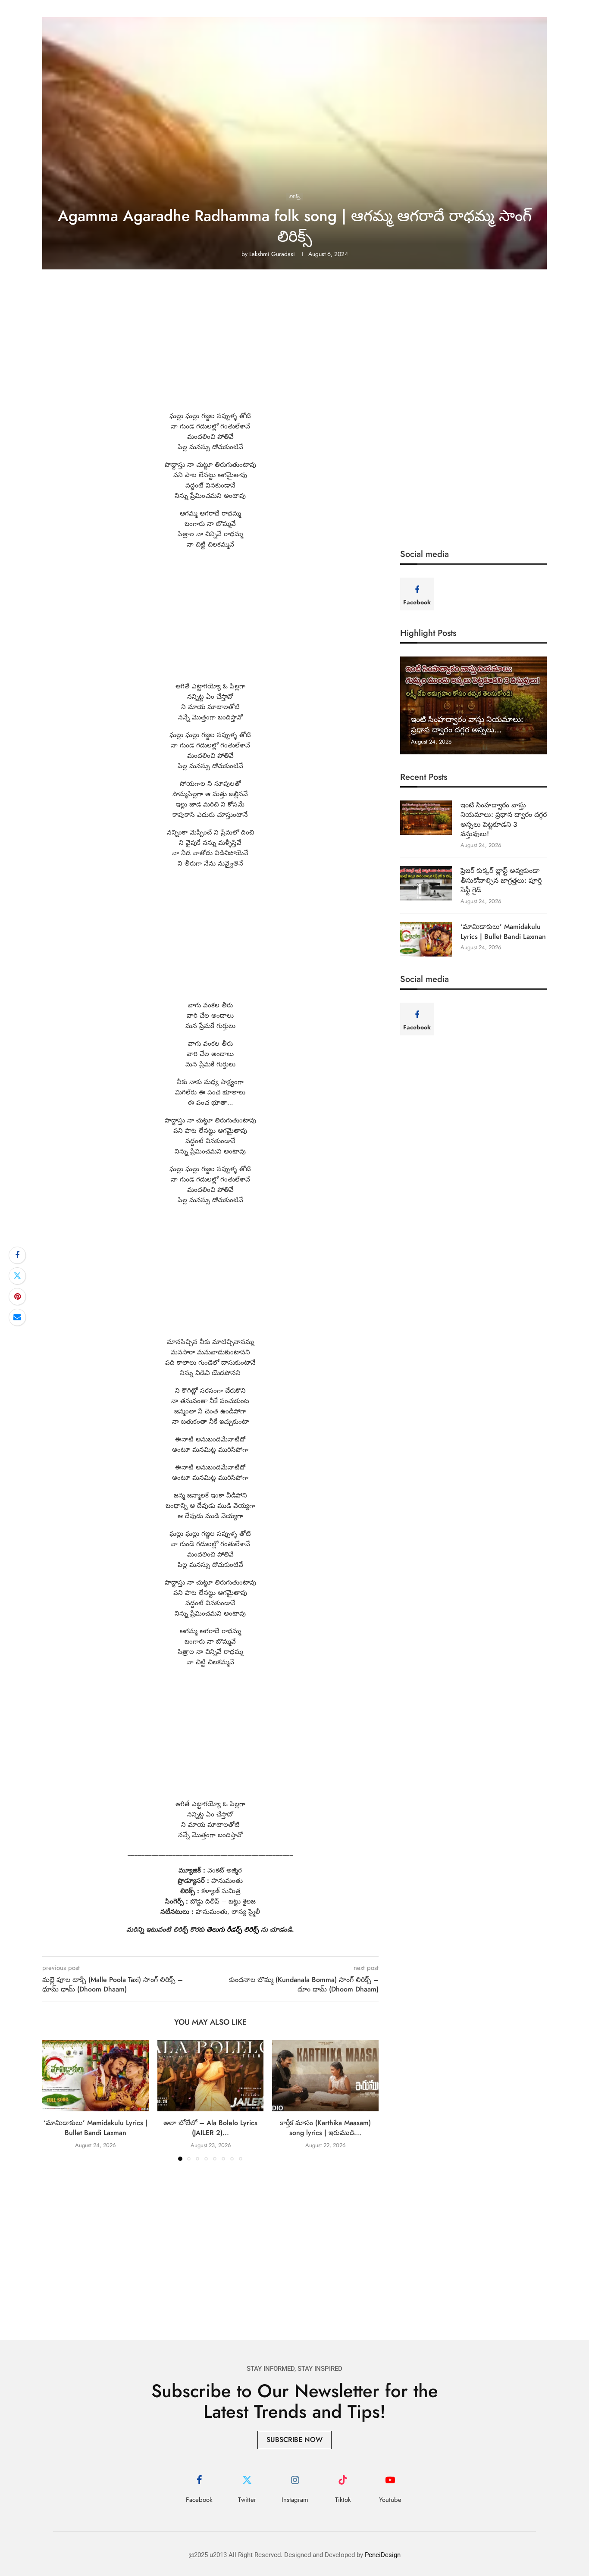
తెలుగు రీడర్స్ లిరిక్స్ (233, 1929)
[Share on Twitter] (17, 1276)
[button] (54, 2100)
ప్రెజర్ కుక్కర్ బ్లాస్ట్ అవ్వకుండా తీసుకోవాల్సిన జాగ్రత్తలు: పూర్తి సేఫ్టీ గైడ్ (501, 880)
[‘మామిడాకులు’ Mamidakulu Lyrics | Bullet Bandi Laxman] (96, 2076)
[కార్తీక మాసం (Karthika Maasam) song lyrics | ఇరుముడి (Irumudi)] (325, 2076)
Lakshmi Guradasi (272, 254)
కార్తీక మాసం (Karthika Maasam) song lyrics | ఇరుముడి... (325, 2128)
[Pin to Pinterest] (17, 1297)
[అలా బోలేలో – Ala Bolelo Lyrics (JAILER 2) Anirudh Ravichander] (211, 2076)
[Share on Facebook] (17, 1255)
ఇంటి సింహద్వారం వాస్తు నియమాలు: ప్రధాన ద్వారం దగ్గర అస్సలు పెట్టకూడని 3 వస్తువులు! (504, 820)
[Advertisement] (294, 347)
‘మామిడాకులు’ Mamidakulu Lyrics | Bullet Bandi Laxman (96, 2128)
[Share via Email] (17, 1317)
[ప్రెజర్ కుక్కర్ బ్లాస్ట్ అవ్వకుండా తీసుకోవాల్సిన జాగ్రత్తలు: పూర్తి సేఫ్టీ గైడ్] (426, 883)
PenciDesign (383, 2555)
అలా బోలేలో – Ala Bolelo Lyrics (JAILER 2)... (210, 2128)
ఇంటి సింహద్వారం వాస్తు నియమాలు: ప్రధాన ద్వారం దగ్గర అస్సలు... (467, 725)
